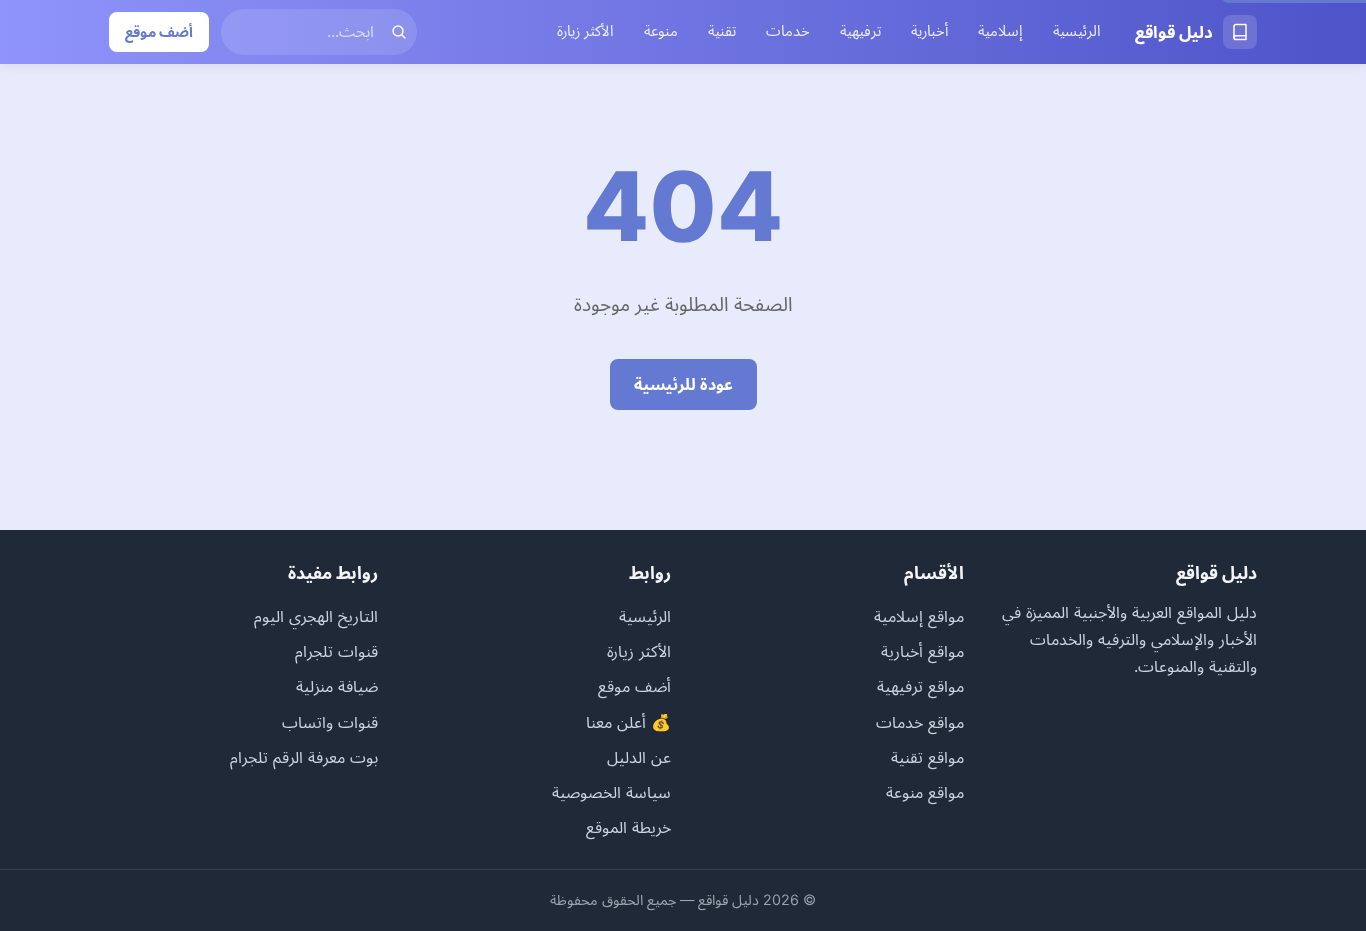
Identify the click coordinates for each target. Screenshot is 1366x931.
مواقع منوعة (925, 792)
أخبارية (929, 31)
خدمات (788, 31)
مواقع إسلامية (919, 616)
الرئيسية (1077, 31)
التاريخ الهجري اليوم (316, 616)
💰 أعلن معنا (628, 722)
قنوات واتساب (330, 722)
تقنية (722, 31)
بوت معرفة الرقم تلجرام (304, 757)
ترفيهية (860, 31)
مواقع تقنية (927, 757)
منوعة (661, 31)
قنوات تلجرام (336, 651)
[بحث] (399, 32)
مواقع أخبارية (922, 651)
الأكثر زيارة (585, 31)
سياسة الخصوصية (611, 792)
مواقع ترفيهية (920, 686)
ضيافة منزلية (337, 686)
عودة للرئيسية (683, 384)
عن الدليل (639, 757)
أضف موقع (159, 31)
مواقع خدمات (920, 722)
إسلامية (1000, 31)
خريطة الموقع (628, 827)
